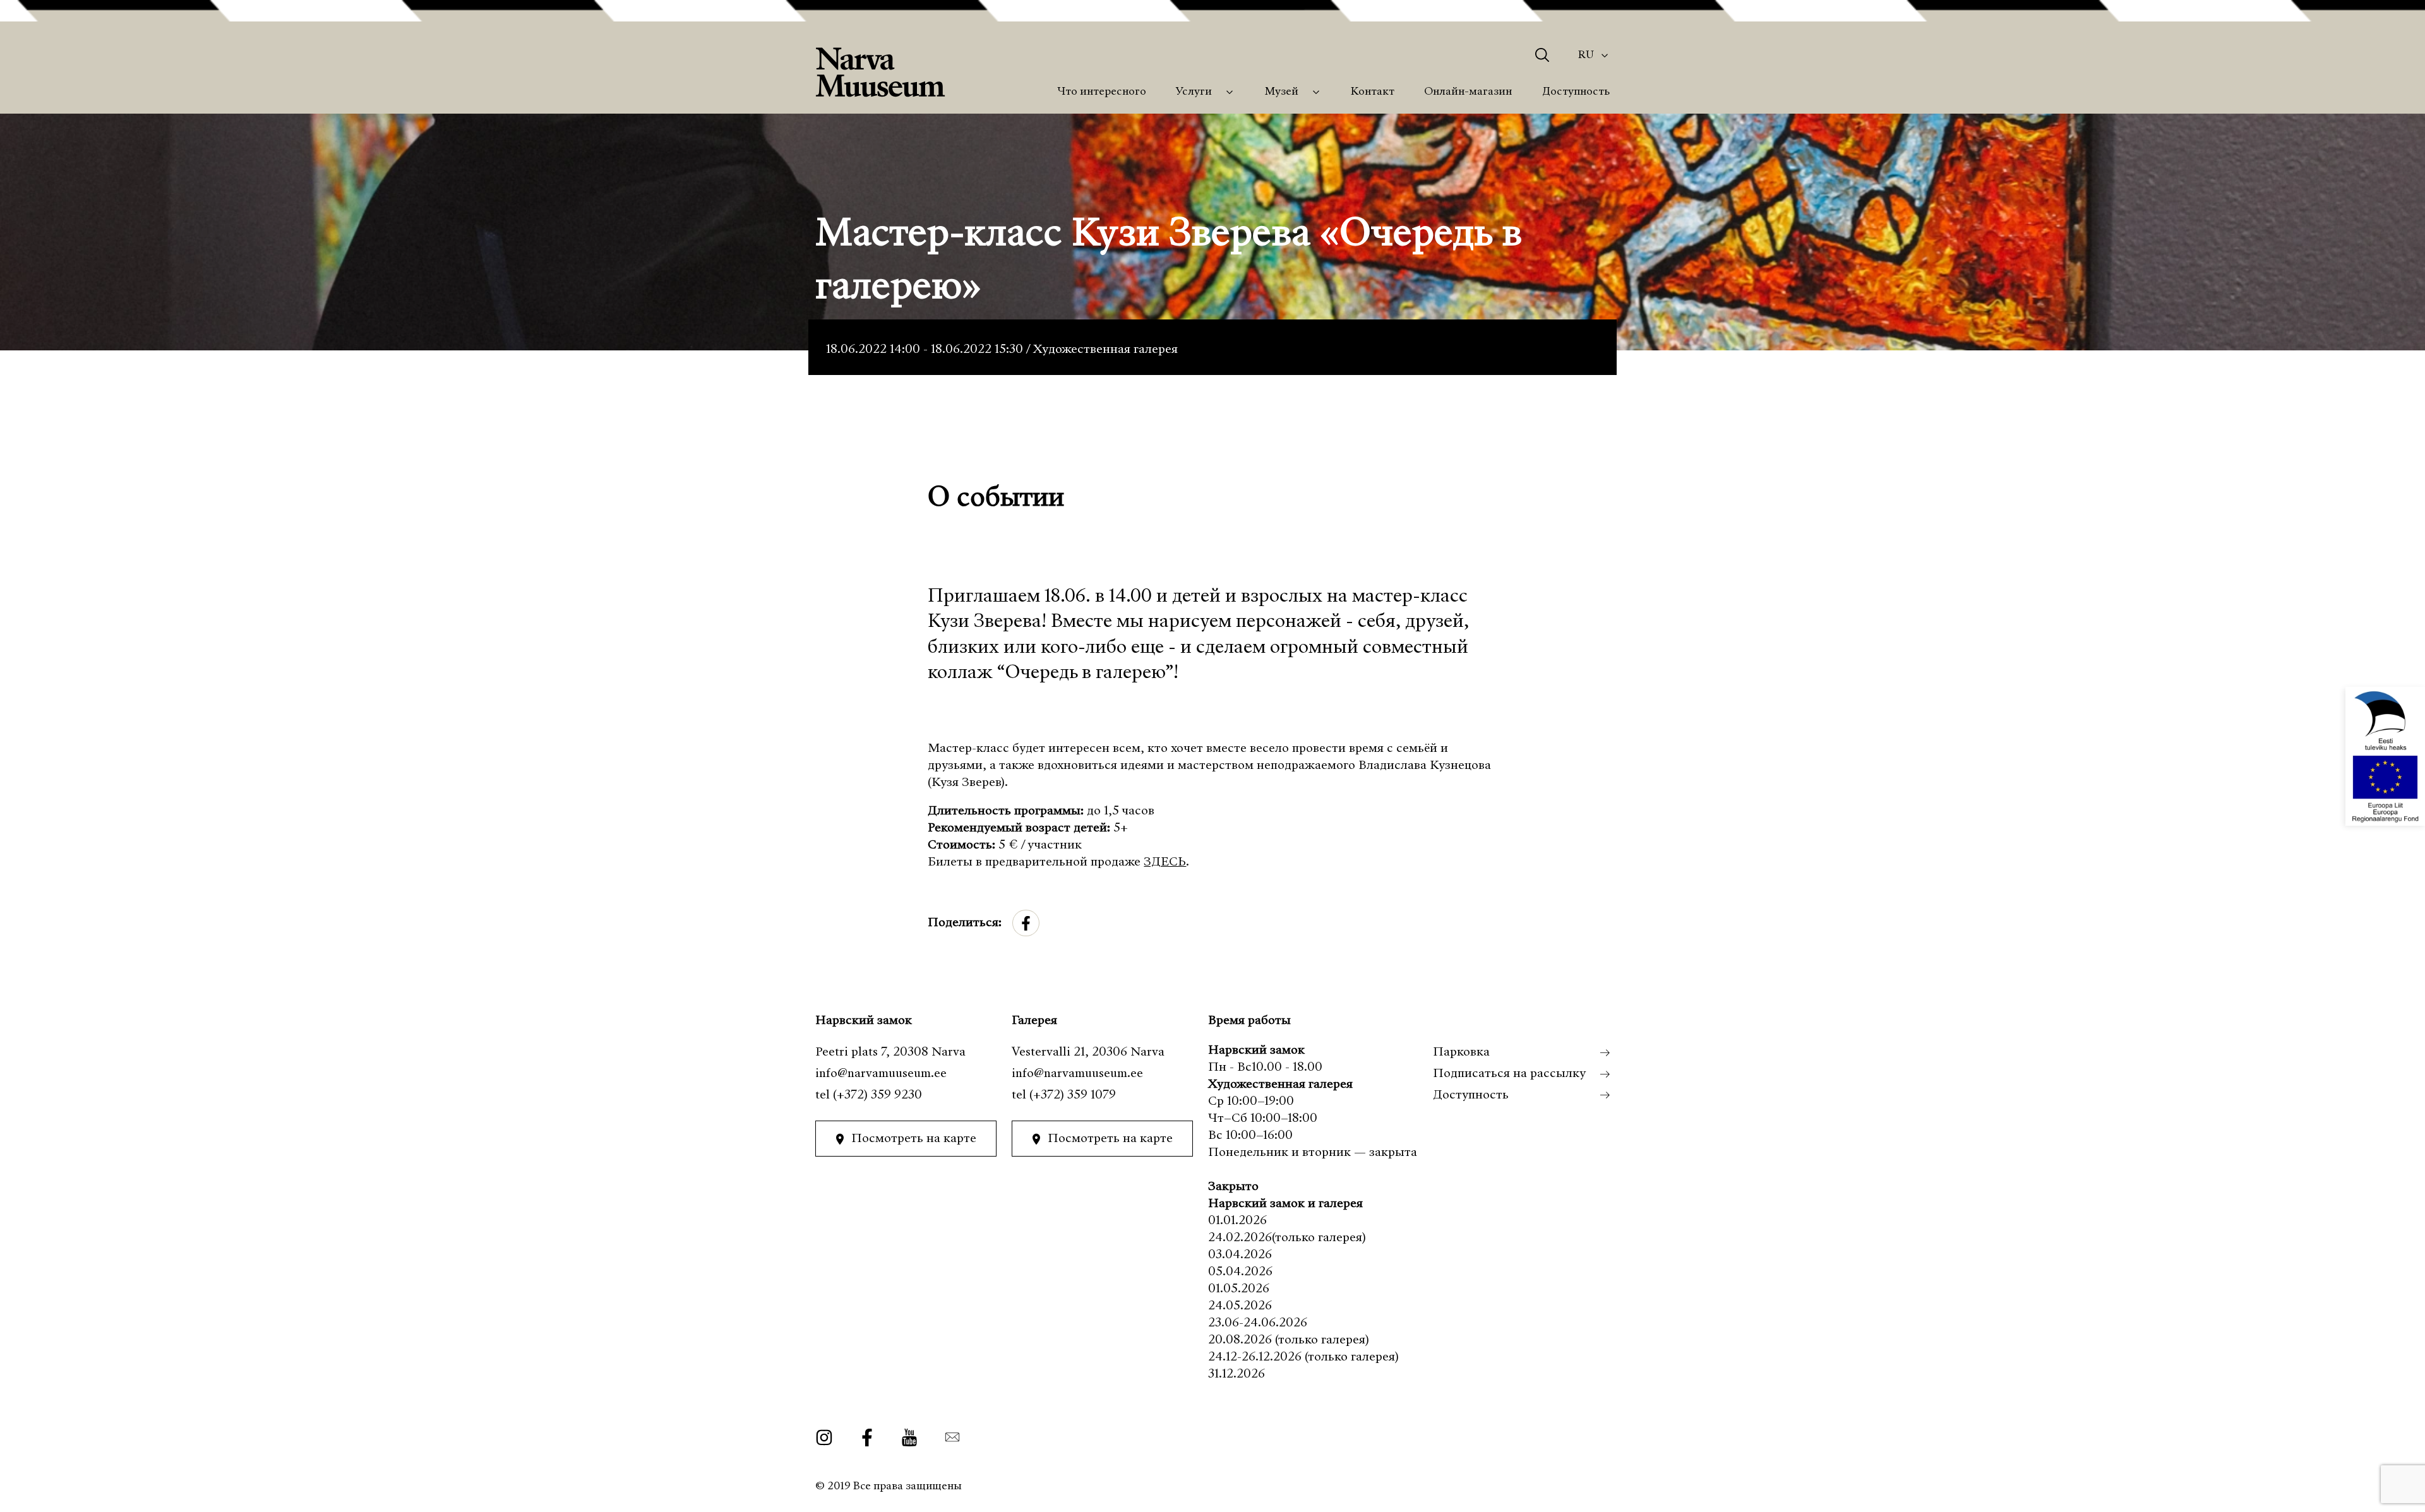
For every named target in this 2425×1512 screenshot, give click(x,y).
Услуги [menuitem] (1194, 92)
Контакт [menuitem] (1373, 92)
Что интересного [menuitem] (1102, 92)
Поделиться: (965, 923)
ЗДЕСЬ (1165, 862)
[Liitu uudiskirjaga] (948, 1437)
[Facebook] (867, 1437)
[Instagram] (829, 1437)
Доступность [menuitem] (1576, 92)
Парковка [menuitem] (1461, 1052)
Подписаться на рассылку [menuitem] (1509, 1074)
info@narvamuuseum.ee (881, 1074)
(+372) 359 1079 (1073, 1095)
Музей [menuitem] (1282, 92)
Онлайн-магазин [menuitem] (1468, 92)
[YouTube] (909, 1437)
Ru (1586, 55)
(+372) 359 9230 (877, 1095)
